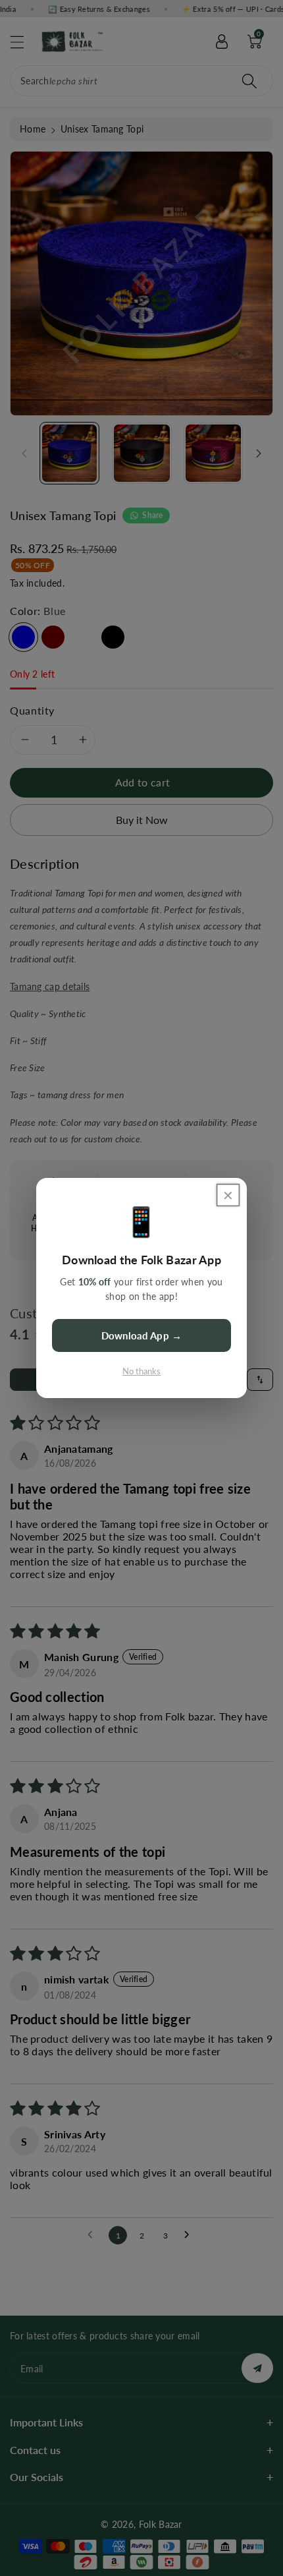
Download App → (141, 1335)
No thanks (141, 1371)
